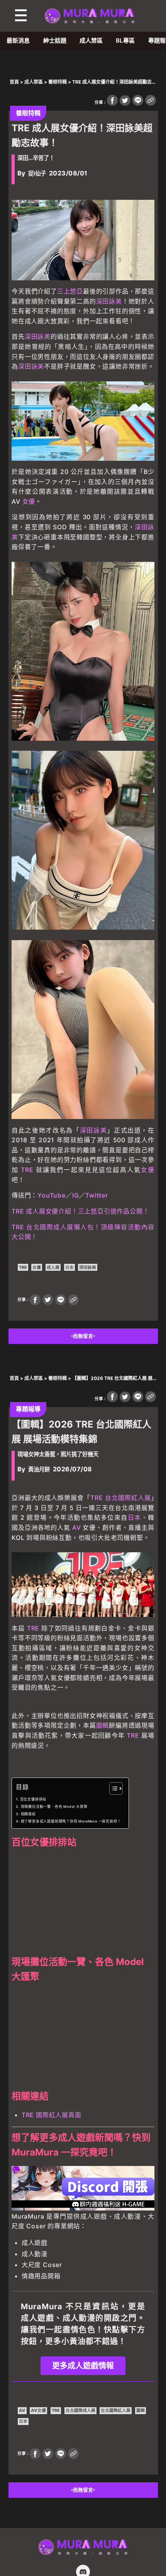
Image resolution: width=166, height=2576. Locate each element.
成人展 (53, 1267)
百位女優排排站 (33, 1799)
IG (76, 1195)
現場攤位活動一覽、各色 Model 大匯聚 (54, 1806)
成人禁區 (91, 40)
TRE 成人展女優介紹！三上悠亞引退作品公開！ (80, 1211)
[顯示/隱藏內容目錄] (112, 1788)
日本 (69, 1267)
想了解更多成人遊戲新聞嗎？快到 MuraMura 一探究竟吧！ (71, 1821)
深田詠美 (109, 301)
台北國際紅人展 (128, 1498)
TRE (27, 1170)
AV (77, 1527)
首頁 (14, 82)
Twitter (97, 1195)
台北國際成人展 (80, 2410)
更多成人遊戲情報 (83, 2366)
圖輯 (103, 1725)
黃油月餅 (39, 1469)
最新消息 (18, 40)
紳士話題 (55, 40)
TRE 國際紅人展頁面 (52, 2115)
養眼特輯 (58, 82)
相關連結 (28, 1814)
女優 (29, 501)
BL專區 (125, 40)
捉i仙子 (37, 173)
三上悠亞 (70, 291)
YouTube (52, 1195)
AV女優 (38, 2410)
